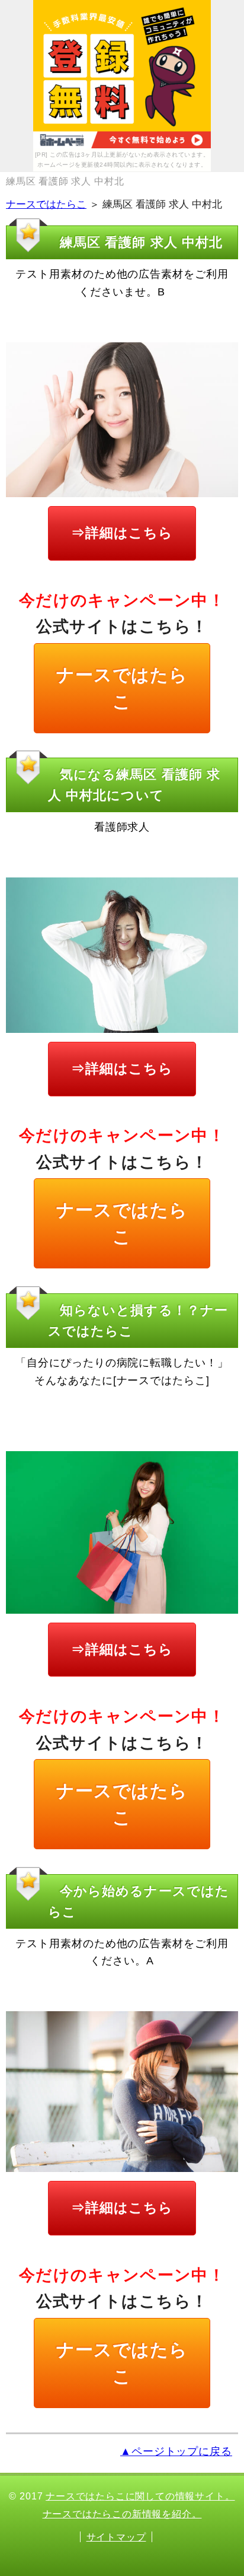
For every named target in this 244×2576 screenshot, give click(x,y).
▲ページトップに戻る (176, 2451)
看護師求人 (122, 827)
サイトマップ (116, 2537)
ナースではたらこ (46, 204)
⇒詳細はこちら (122, 533)
